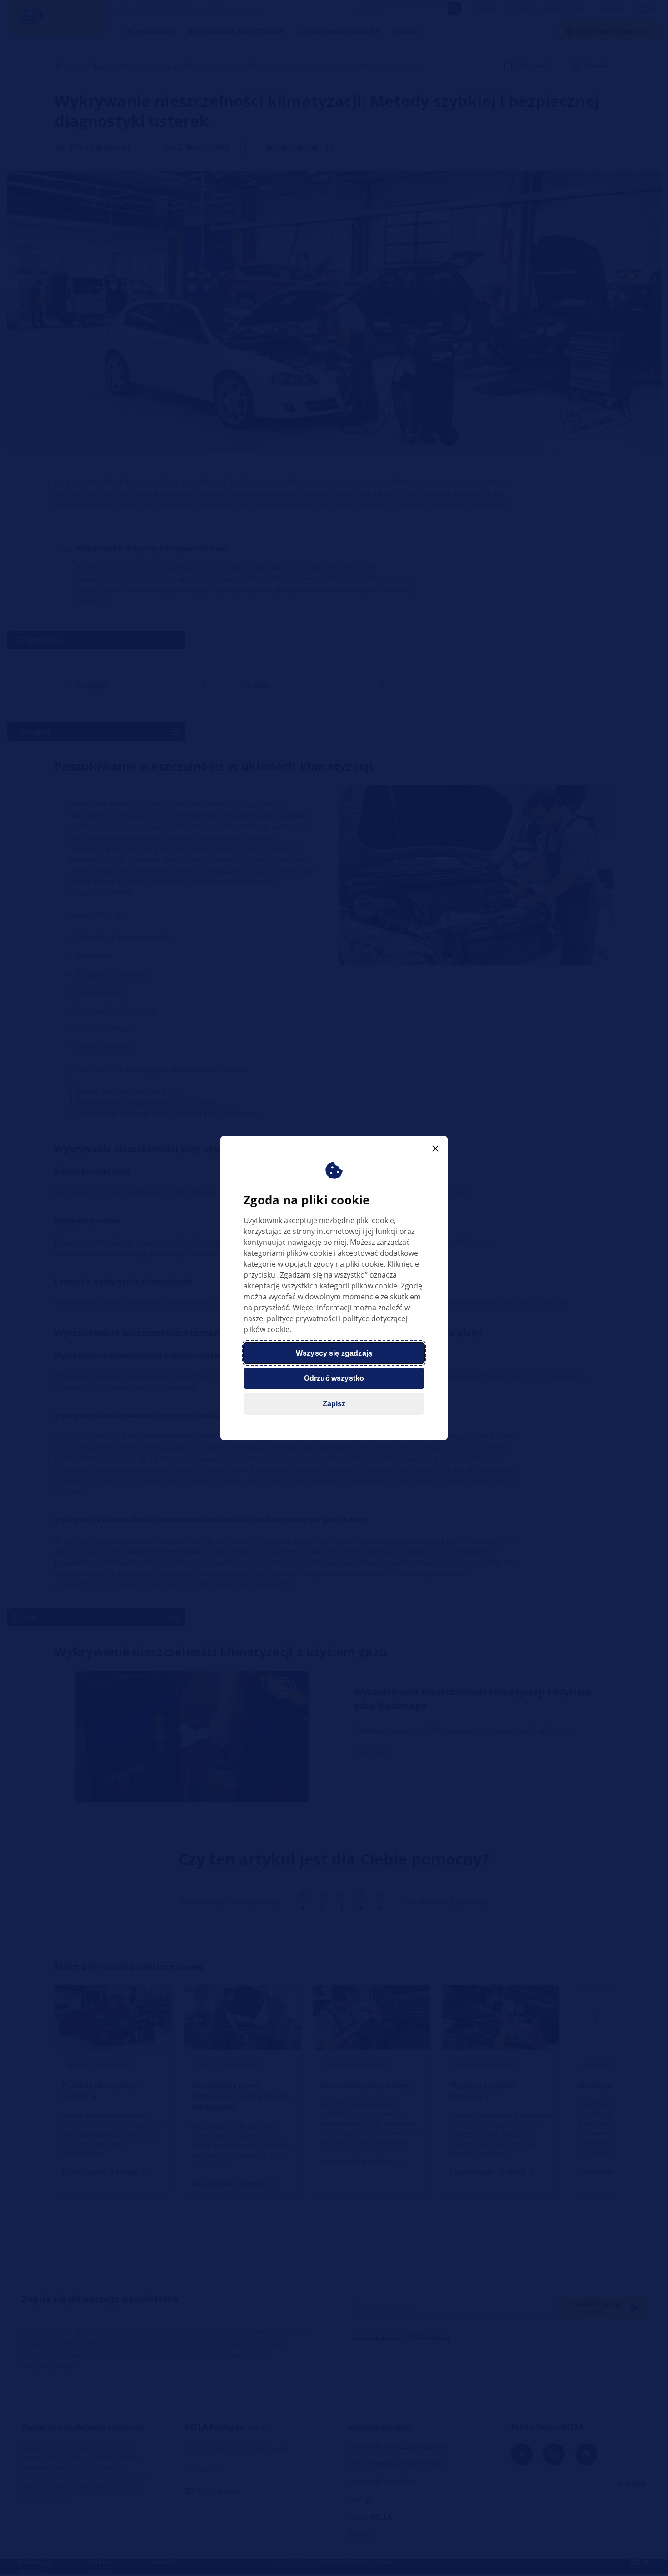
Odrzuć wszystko (334, 1378)
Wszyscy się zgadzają (334, 1353)
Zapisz (334, 1404)
